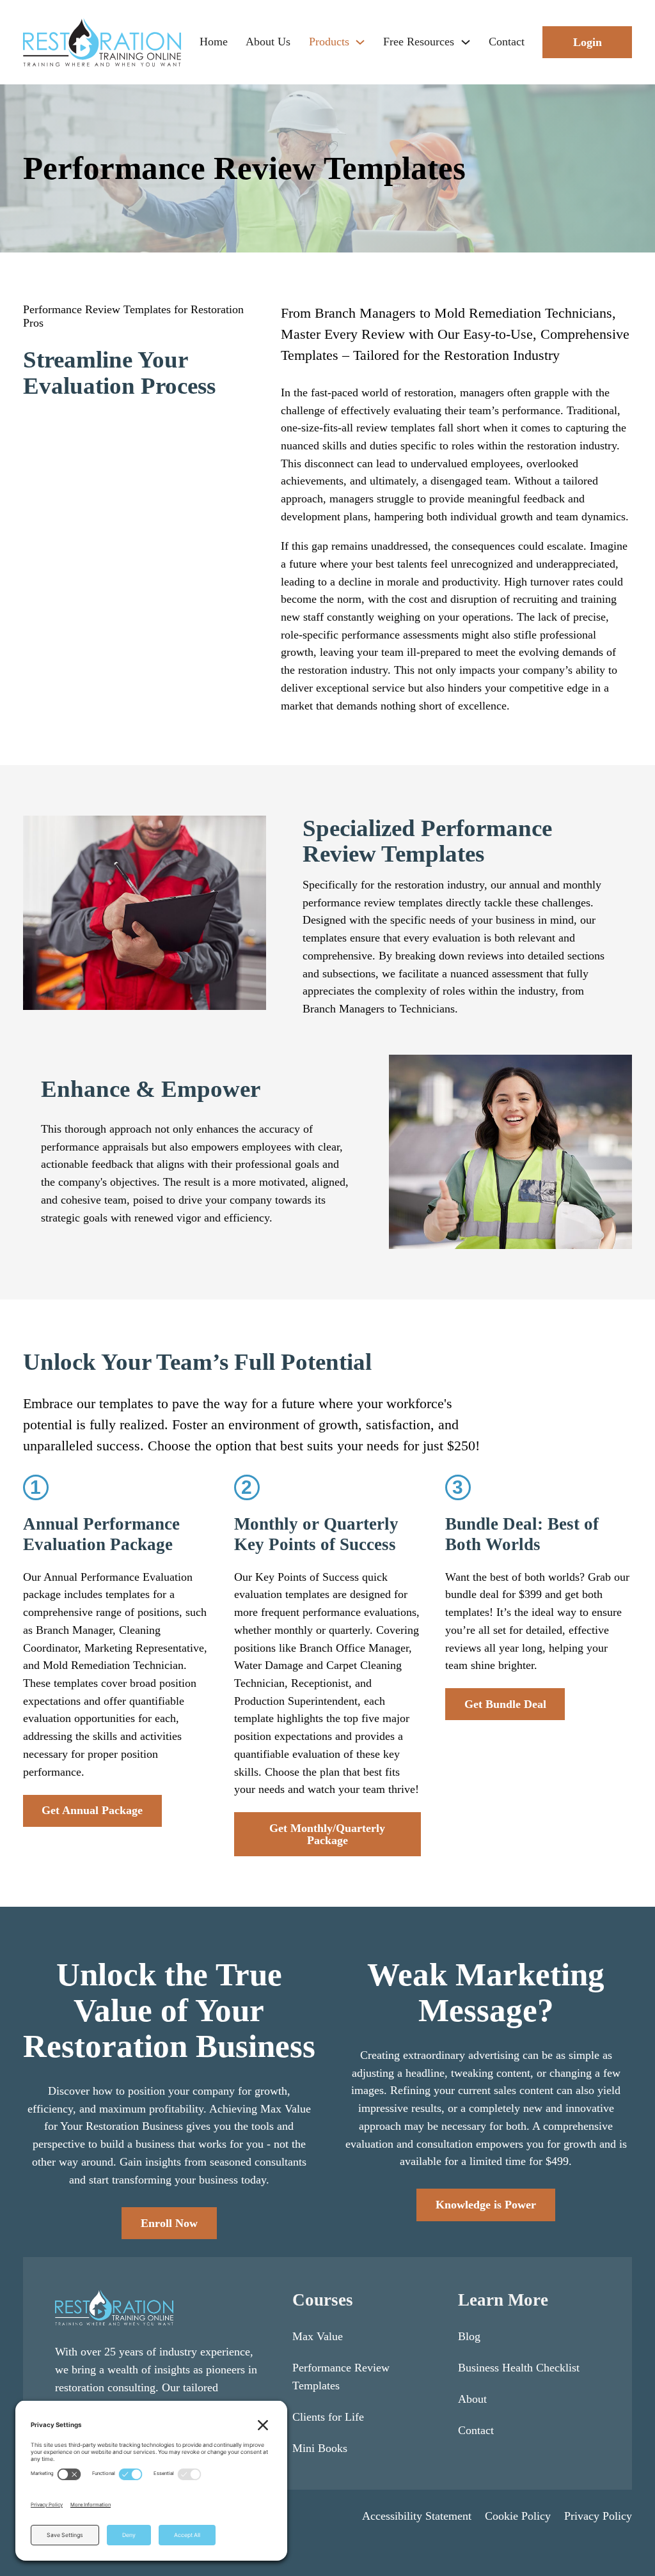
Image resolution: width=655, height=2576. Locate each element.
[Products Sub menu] (360, 42)
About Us (268, 42)
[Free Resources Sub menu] (466, 42)
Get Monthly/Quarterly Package (327, 1834)
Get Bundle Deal (505, 1704)
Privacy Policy (598, 2516)
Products (329, 42)
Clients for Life (328, 2417)
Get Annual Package (92, 1810)
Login (588, 42)
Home (214, 42)
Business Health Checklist (519, 2368)
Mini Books (320, 2448)
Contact (507, 42)
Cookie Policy (518, 2516)
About (472, 2399)
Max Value (318, 2336)
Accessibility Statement (417, 2516)
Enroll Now (169, 2223)
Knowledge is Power (486, 2205)
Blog (469, 2336)
